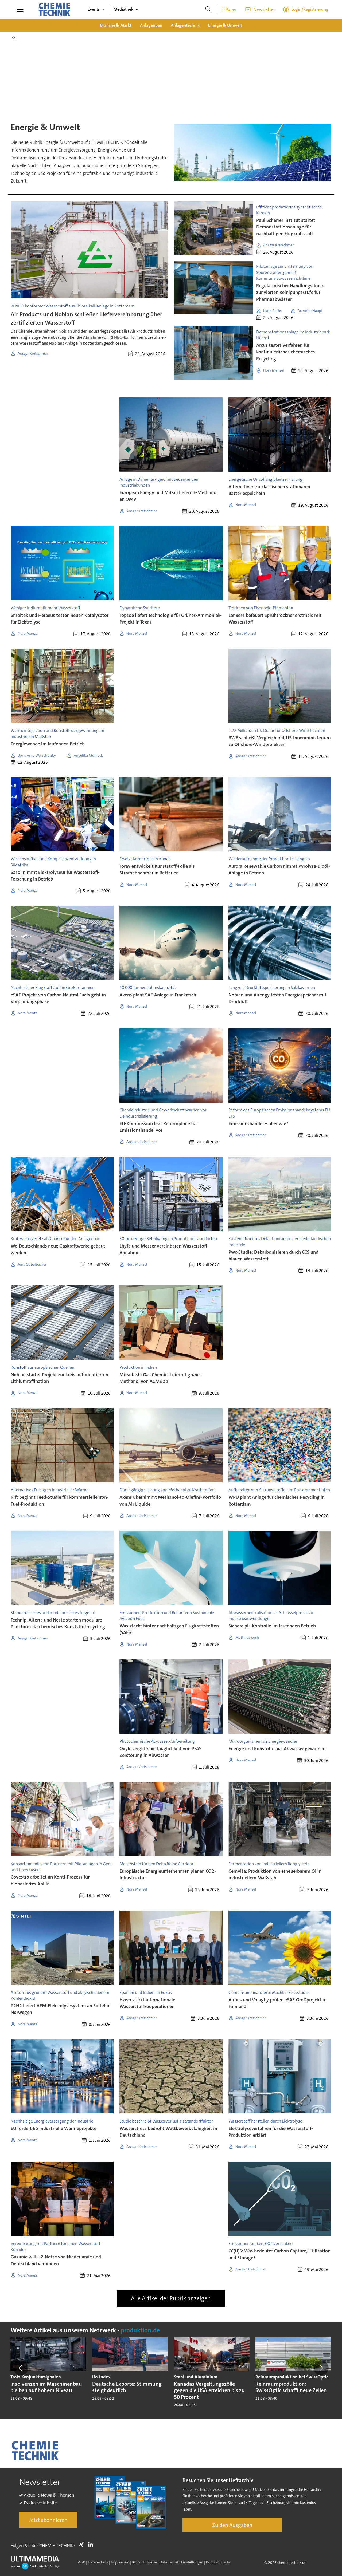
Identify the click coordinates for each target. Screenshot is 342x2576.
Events (94, 9)
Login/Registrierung (310, 9)
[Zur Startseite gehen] (54, 9)
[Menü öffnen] (20, 9)
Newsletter (264, 9)
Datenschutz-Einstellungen (181, 2562)
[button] (21, 2368)
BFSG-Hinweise (144, 2562)
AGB (82, 2562)
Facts (226, 2562)
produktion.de (140, 2330)
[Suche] (208, 9)
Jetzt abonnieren (48, 2520)
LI (92, 2545)
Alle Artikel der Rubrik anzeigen (171, 2298)
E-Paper (229, 9)
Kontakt (212, 2562)
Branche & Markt (116, 25)
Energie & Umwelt (225, 25)
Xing (83, 2545)
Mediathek (123, 9)
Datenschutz (98, 2562)
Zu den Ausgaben (232, 2525)
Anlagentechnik (185, 25)
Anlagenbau (151, 25)
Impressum (120, 2562)
